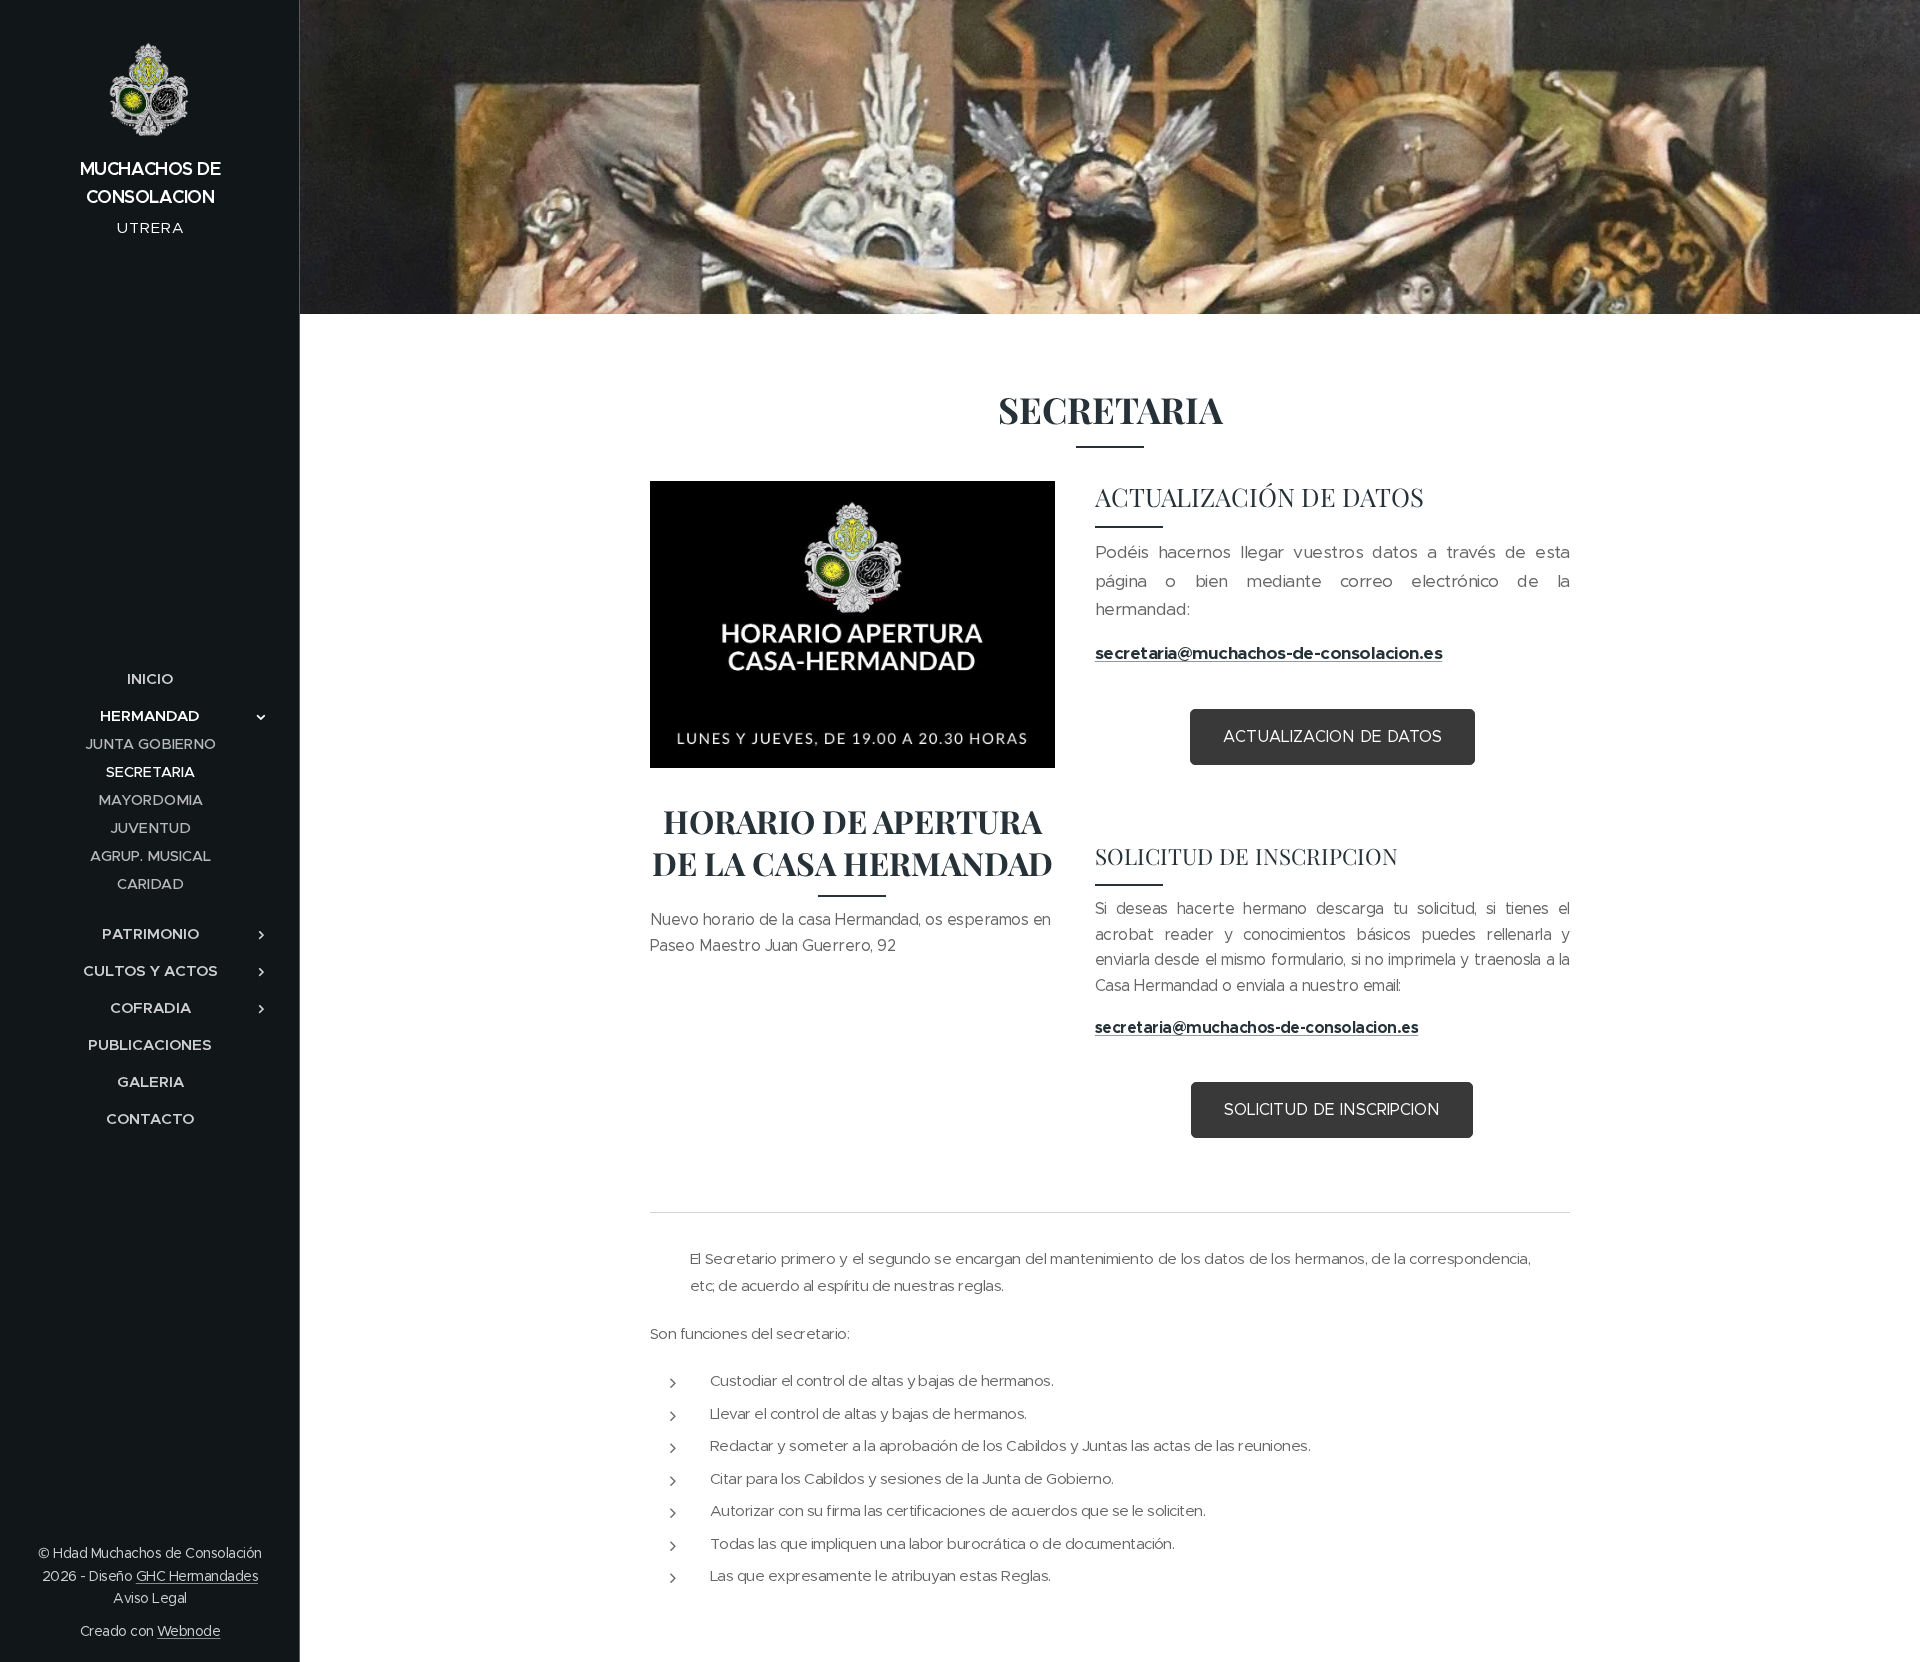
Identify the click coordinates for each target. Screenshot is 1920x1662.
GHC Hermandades (197, 1576)
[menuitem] (150, 678)
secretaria (1136, 653)
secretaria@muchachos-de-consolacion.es (1256, 1027)
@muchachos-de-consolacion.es (1310, 653)
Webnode (188, 1631)
